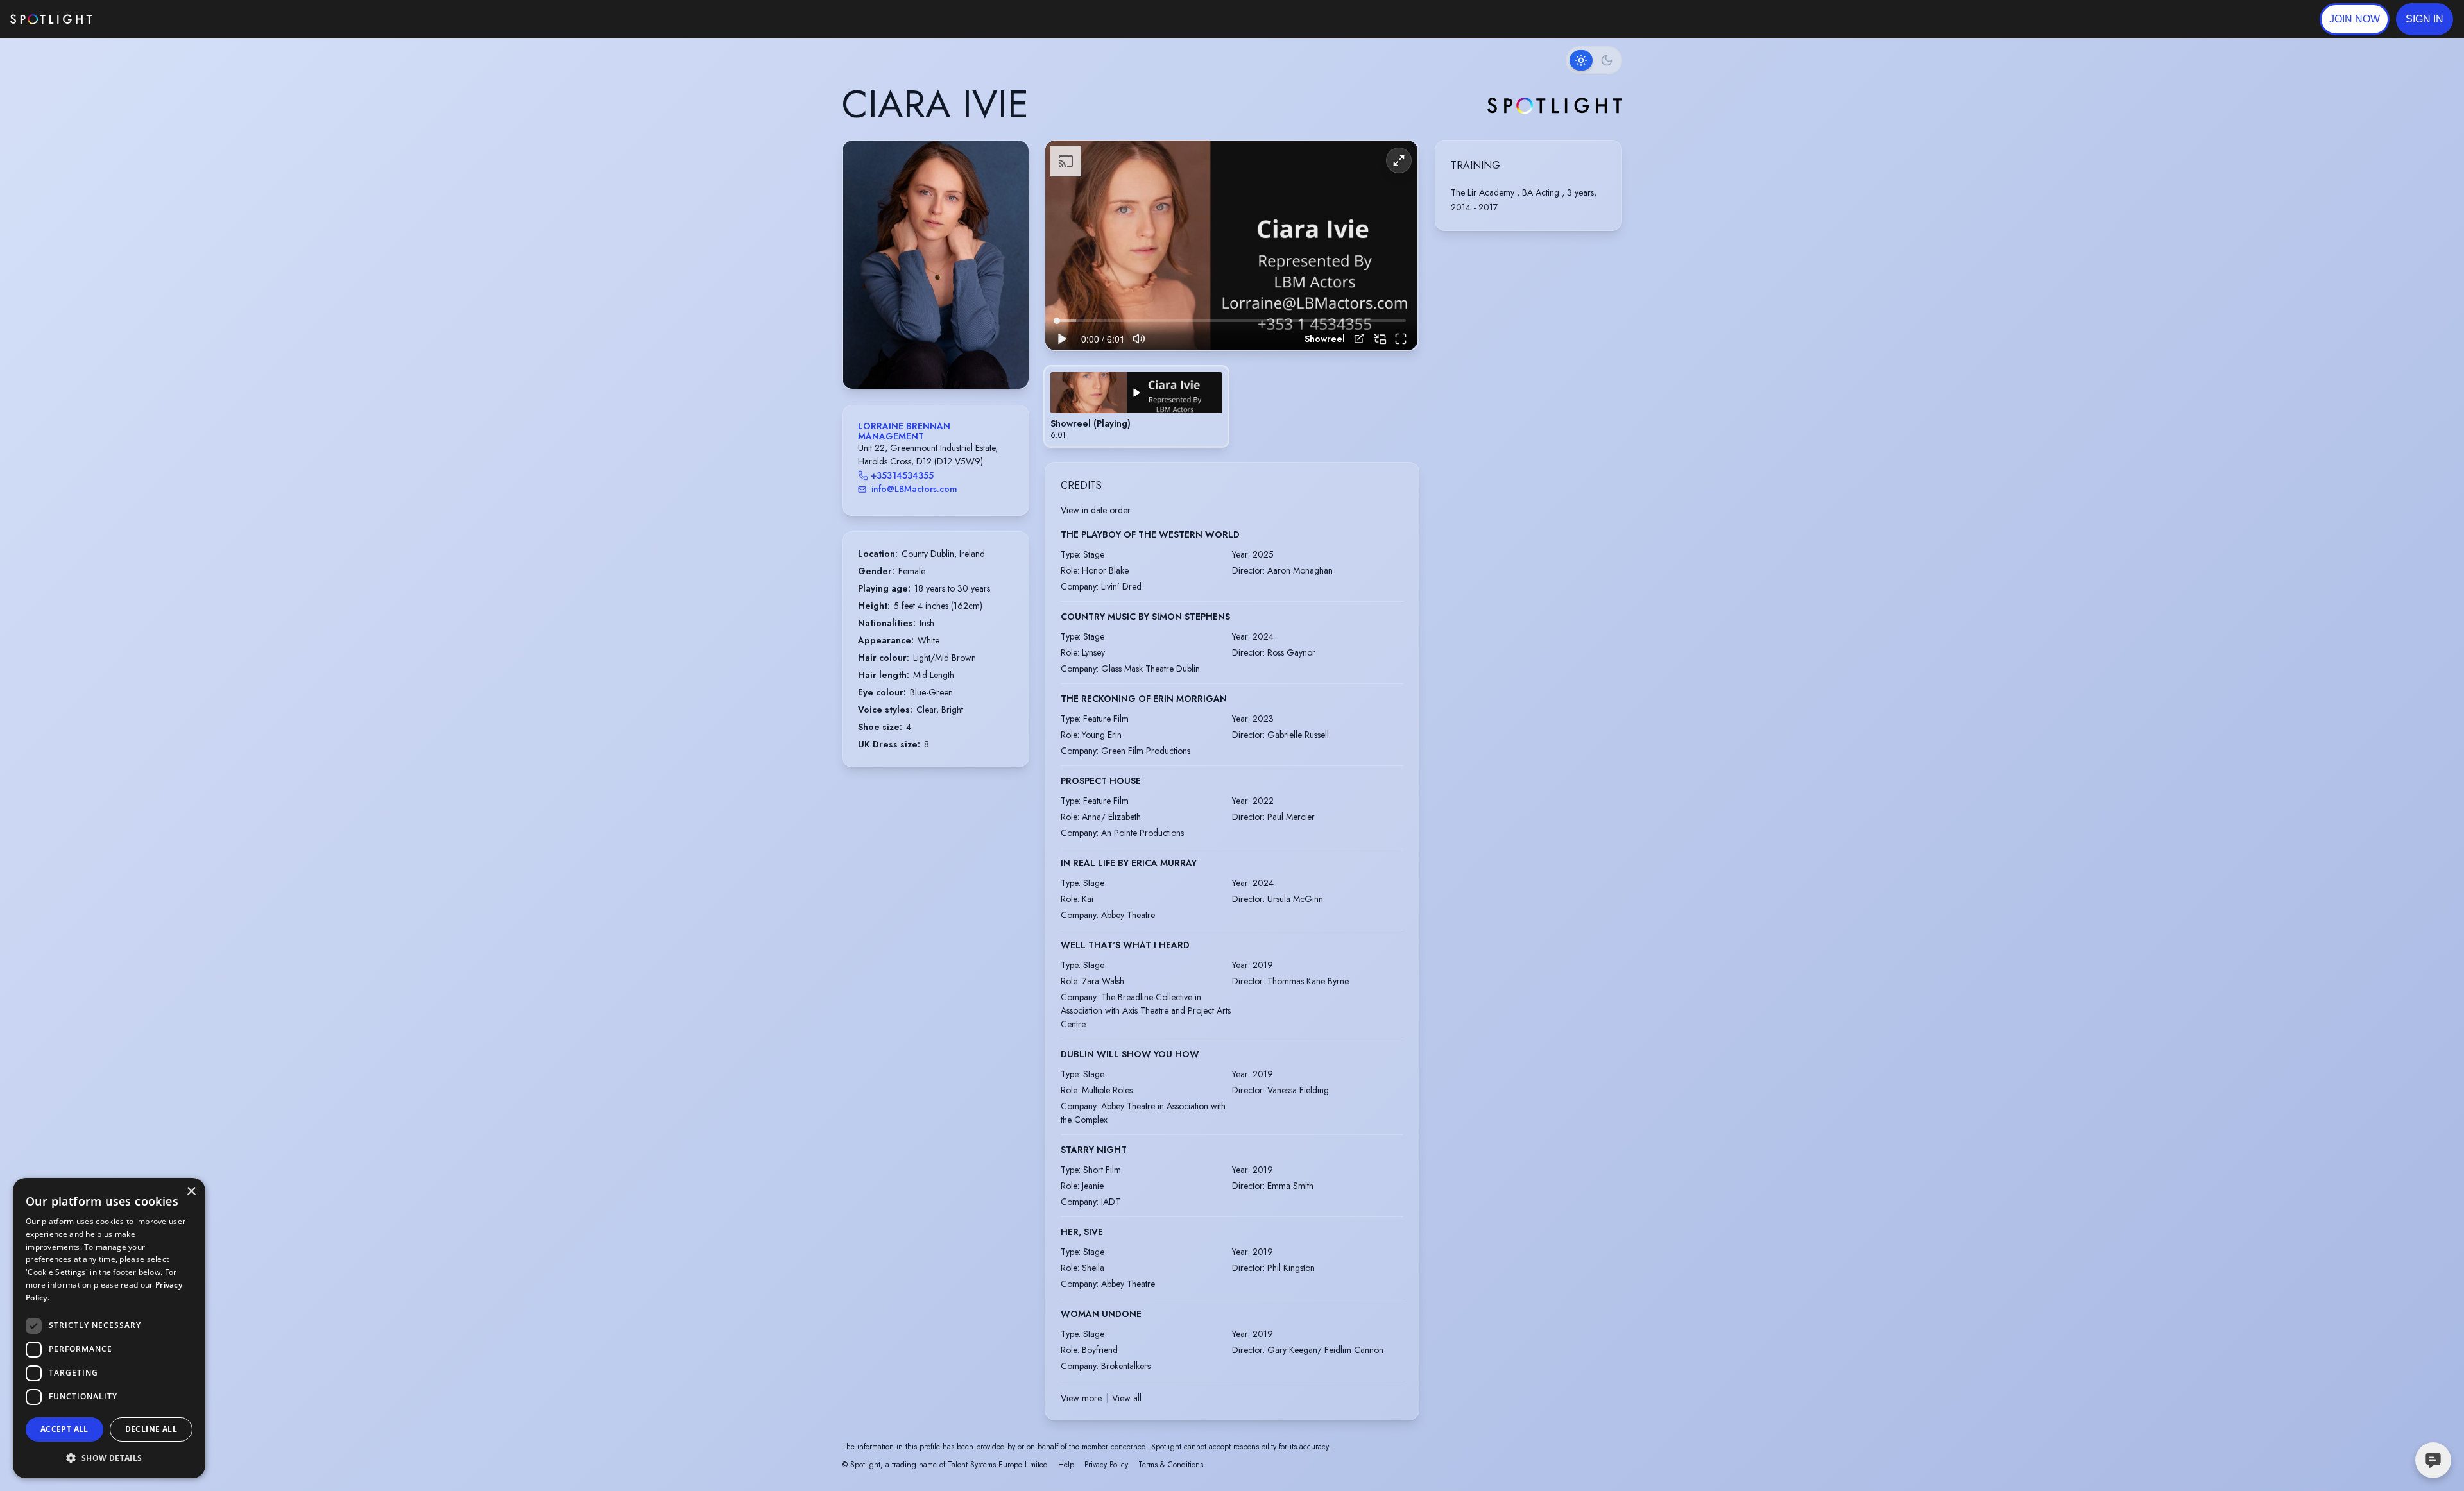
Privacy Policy (1106, 1465)
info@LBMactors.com (914, 489)
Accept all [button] (64, 1429)
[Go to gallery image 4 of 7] (939, 356)
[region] (1231, 245)
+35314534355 (902, 475)
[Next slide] (1008, 278)
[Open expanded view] (1009, 160)
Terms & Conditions (1171, 1465)
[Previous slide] (863, 278)
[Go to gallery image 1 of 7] (916, 356)
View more (1081, 1398)
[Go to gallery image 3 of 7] (932, 356)
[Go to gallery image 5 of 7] (945, 356)
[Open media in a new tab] (1359, 338)
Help (1066, 1465)
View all (1127, 1398)
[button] (2425, 19)
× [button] (191, 1192)
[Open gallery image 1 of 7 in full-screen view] (936, 265)
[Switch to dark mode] (1594, 60)
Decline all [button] (151, 1429)
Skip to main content (141, 20)
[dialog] (109, 1328)
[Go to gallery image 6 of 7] (952, 356)
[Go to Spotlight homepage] (51, 19)
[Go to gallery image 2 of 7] (926, 356)
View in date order (1096, 510)
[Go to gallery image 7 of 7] (958, 356)
